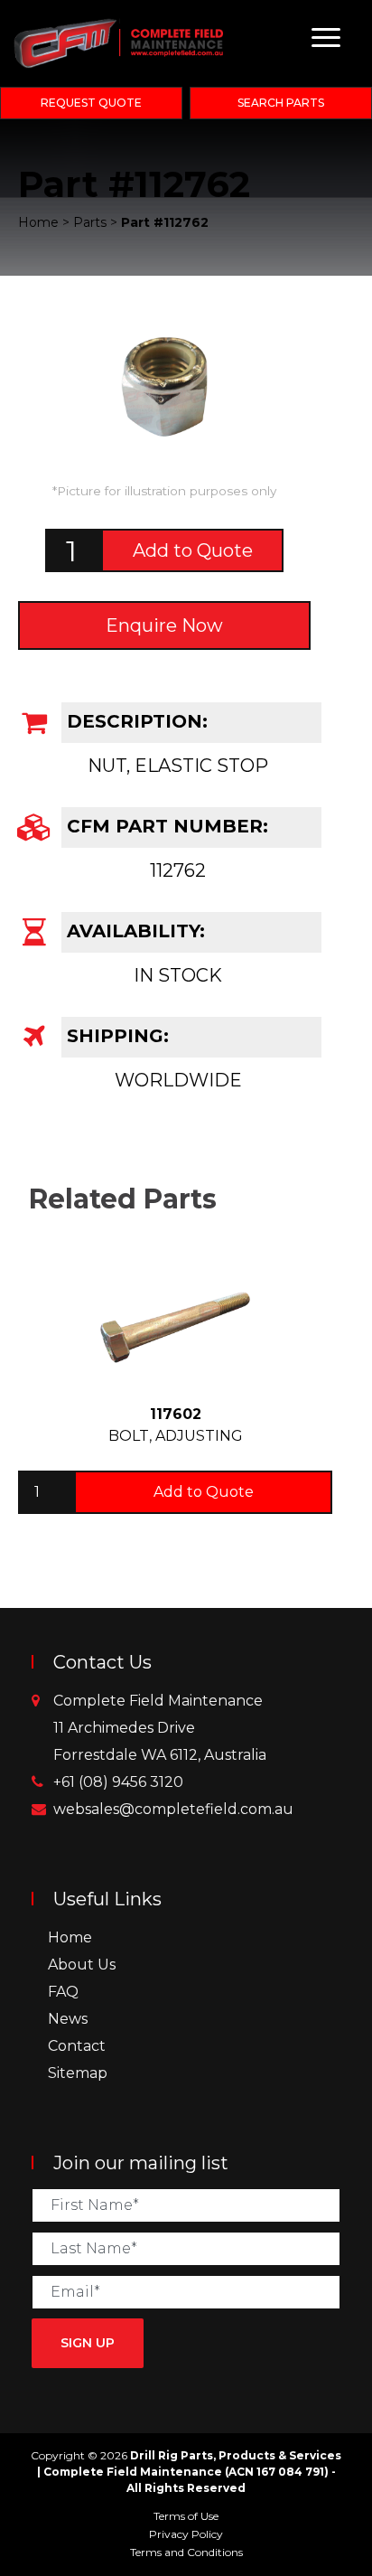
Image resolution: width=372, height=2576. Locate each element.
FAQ (63, 1992)
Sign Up (88, 2343)
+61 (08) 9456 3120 (118, 1782)
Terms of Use (186, 2516)
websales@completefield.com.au (173, 1809)
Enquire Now (164, 625)
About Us (82, 1965)
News (68, 2019)
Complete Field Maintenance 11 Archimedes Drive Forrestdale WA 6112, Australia (160, 1728)
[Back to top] (354, 2558)
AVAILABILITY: (133, 931)
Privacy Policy (186, 2534)
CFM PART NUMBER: (165, 826)
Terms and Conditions (186, 2552)
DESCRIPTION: (135, 721)
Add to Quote (193, 550)
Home (70, 1937)
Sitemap (78, 2073)
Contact (77, 2046)
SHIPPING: (115, 1036)
